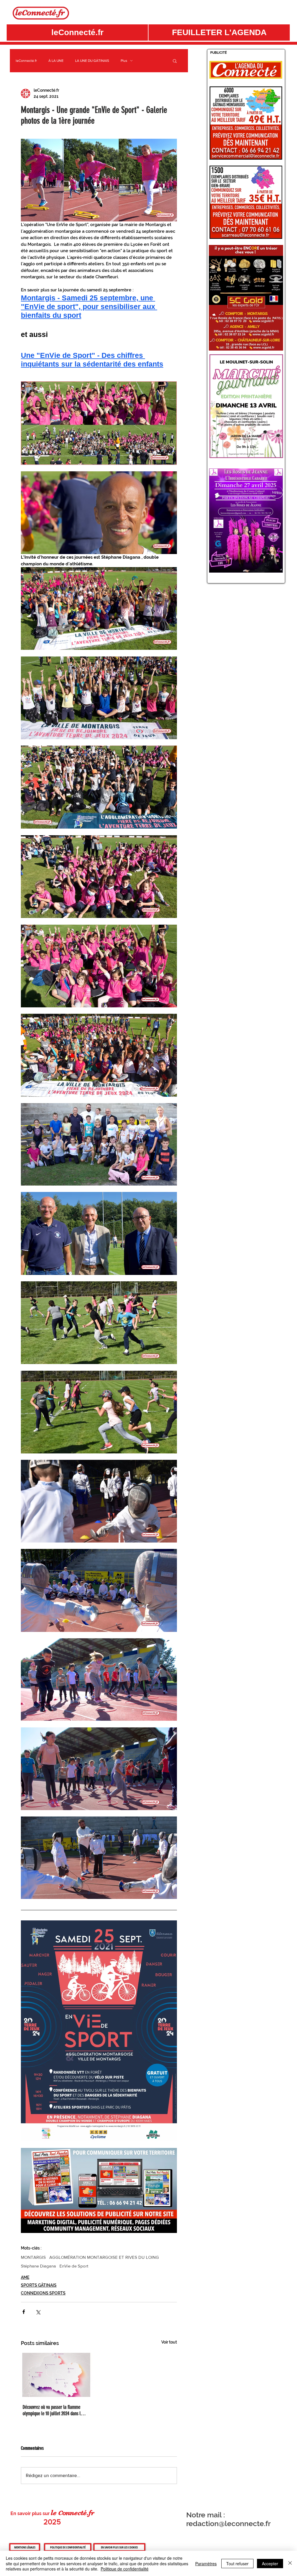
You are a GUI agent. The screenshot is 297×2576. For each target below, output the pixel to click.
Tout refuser (237, 2564)
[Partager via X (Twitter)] (38, 2312)
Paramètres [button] (206, 2564)
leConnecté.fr (26, 61)
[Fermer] (290, 2563)
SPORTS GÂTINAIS (39, 2285)
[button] (219, 33)
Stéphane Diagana (38, 2266)
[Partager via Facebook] (24, 2312)
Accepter (270, 2564)
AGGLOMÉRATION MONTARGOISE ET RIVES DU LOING (104, 2257)
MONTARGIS (33, 2257)
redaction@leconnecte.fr (228, 2523)
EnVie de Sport (74, 2266)
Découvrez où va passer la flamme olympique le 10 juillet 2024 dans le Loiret (53, 2410)
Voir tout (169, 2342)
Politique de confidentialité (125, 2569)
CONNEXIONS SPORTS (43, 2293)
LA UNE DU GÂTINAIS (92, 61)
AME (25, 2277)
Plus (124, 61)
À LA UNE (56, 61)
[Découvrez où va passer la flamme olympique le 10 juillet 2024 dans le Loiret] (55, 2375)
